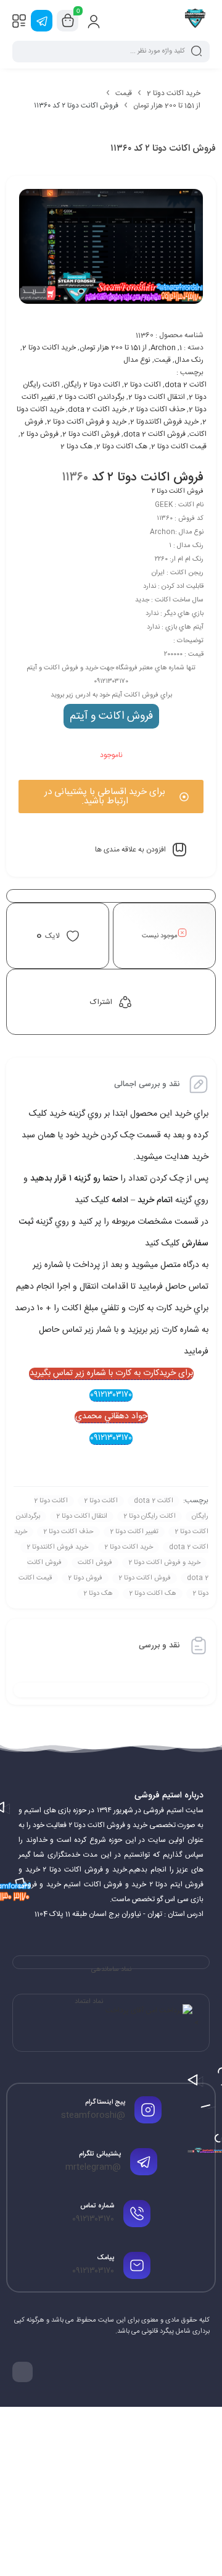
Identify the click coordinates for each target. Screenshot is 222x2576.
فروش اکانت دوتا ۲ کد (148, 478)
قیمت (124, 93)
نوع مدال (137, 360)
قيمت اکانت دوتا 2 (179, 446)
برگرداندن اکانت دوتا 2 (92, 397)
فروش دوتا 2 (39, 434)
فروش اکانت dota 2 (154, 434)
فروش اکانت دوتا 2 (91, 434)
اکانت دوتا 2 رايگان (92, 385)
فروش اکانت (95, 1563)
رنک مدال (189, 360)
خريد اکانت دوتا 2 (129, 1547)
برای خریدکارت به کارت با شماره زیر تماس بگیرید (111, 1374)
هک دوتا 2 (76, 446)
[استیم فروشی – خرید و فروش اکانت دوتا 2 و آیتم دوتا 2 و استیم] (195, 20)
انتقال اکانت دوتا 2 (157, 397)
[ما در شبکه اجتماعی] (42, 21)
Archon (163, 348)
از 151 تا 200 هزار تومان (167, 106)
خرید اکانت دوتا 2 (174, 93)
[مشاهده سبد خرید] (68, 21)
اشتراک (101, 1002)
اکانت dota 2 (186, 385)
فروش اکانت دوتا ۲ (178, 491)
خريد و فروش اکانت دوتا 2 (87, 422)
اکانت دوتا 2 (142, 385)
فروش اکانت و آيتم (111, 716)
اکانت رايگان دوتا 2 (150, 1516)
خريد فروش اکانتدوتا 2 (164, 422)
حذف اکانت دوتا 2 (158, 409)
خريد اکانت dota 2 (97, 409)
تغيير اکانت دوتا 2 (134, 1532)
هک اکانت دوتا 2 (122, 446)
